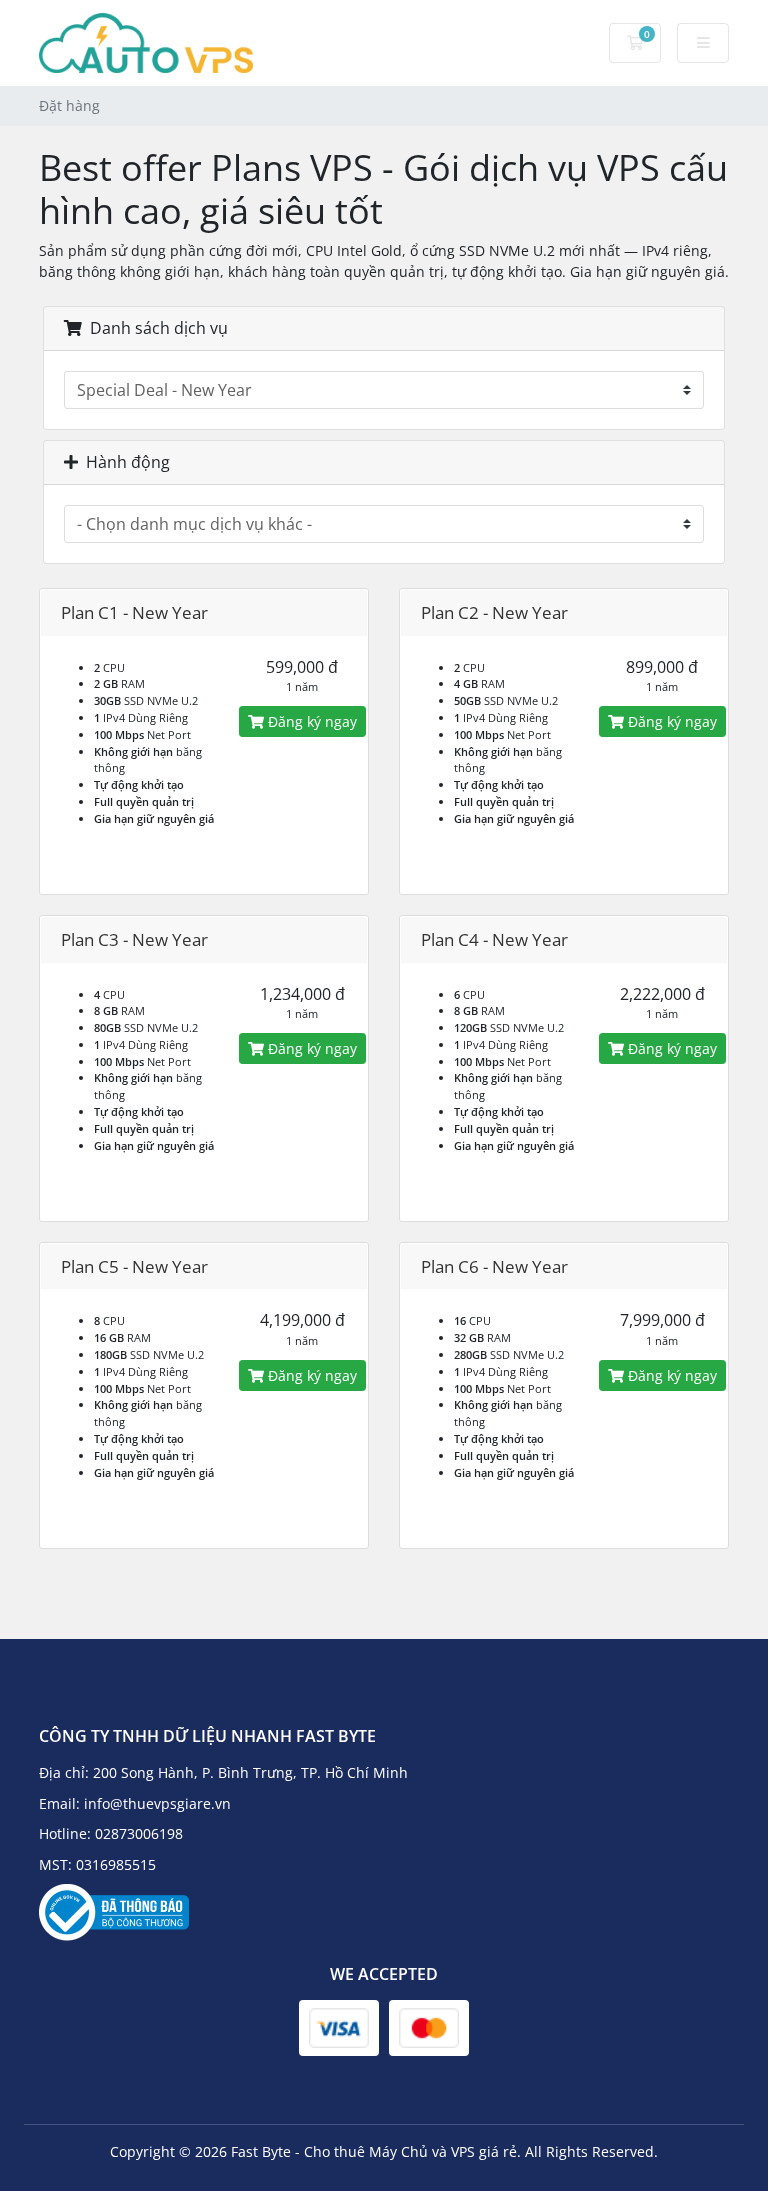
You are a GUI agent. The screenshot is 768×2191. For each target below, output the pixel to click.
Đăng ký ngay (310, 721)
